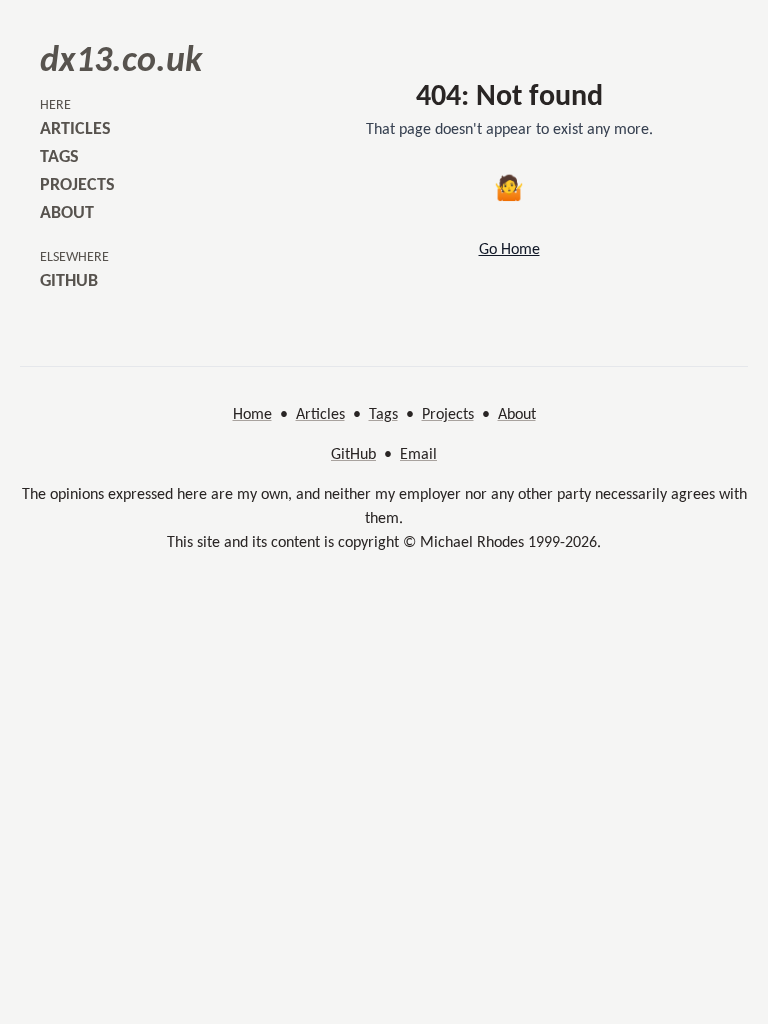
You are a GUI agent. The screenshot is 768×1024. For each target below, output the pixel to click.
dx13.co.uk (121, 62)
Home (252, 415)
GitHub (353, 455)
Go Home (509, 250)
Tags (383, 415)
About (517, 415)
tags (59, 157)
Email (418, 455)
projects (77, 185)
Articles (320, 415)
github (69, 281)
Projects (448, 415)
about (67, 213)
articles (75, 129)
